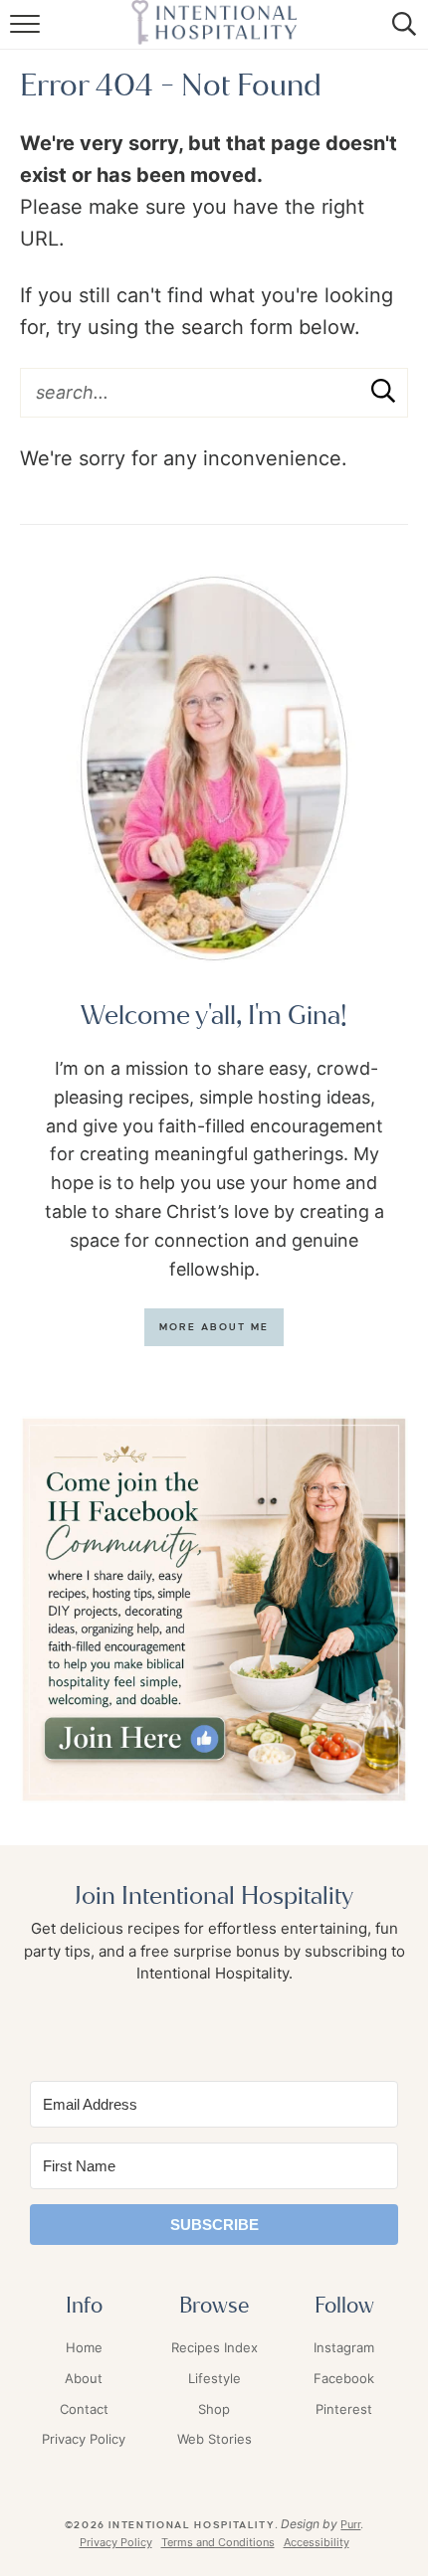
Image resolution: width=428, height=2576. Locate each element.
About (84, 2378)
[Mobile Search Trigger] (401, 35)
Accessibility (317, 2542)
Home (84, 2347)
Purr (350, 2524)
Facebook (344, 2378)
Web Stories (214, 2439)
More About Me (214, 1327)
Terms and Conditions (218, 2542)
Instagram (344, 2347)
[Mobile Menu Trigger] (27, 35)
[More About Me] (214, 769)
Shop (214, 2409)
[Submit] (383, 392)
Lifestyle (214, 2378)
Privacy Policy (84, 2439)
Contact (84, 2409)
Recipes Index (214, 2347)
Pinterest (344, 2409)
